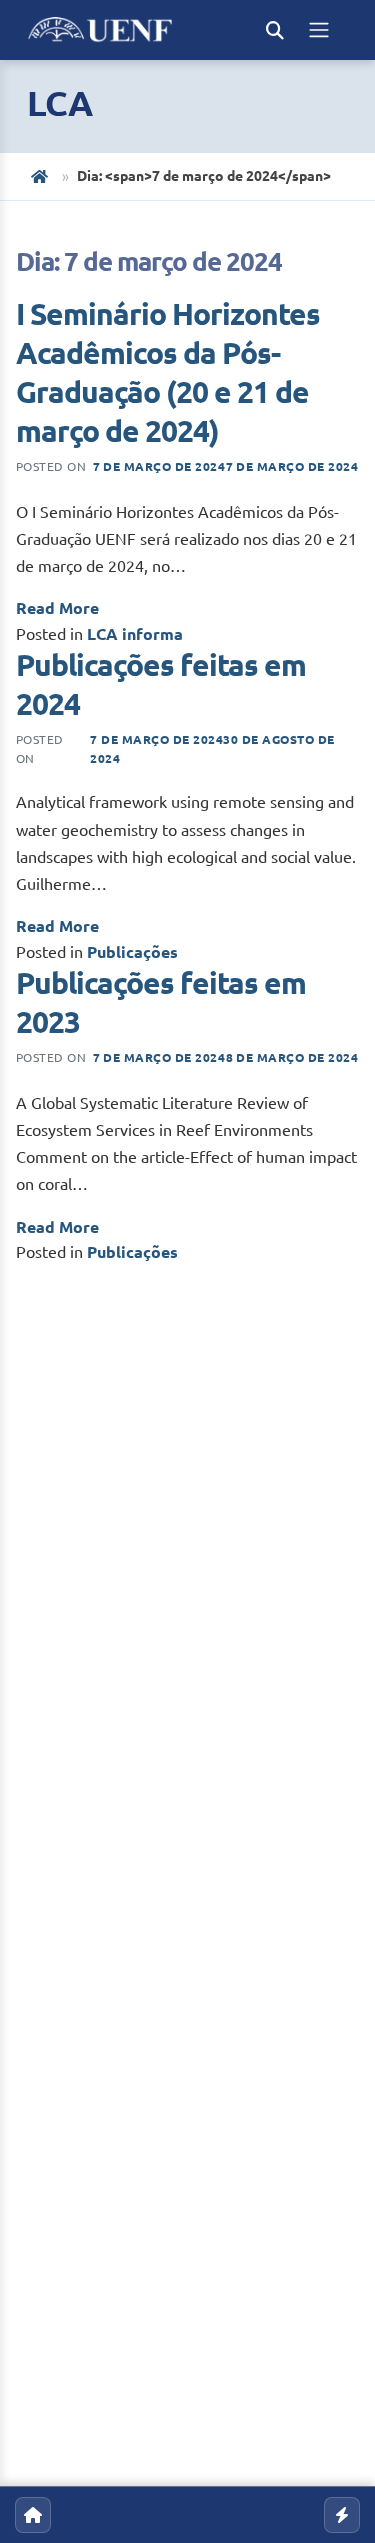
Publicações (132, 952)
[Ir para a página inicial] (33, 2515)
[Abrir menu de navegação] (319, 30)
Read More (57, 608)
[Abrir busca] (275, 30)
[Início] (41, 176)
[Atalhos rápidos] (342, 2515)
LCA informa (135, 634)
